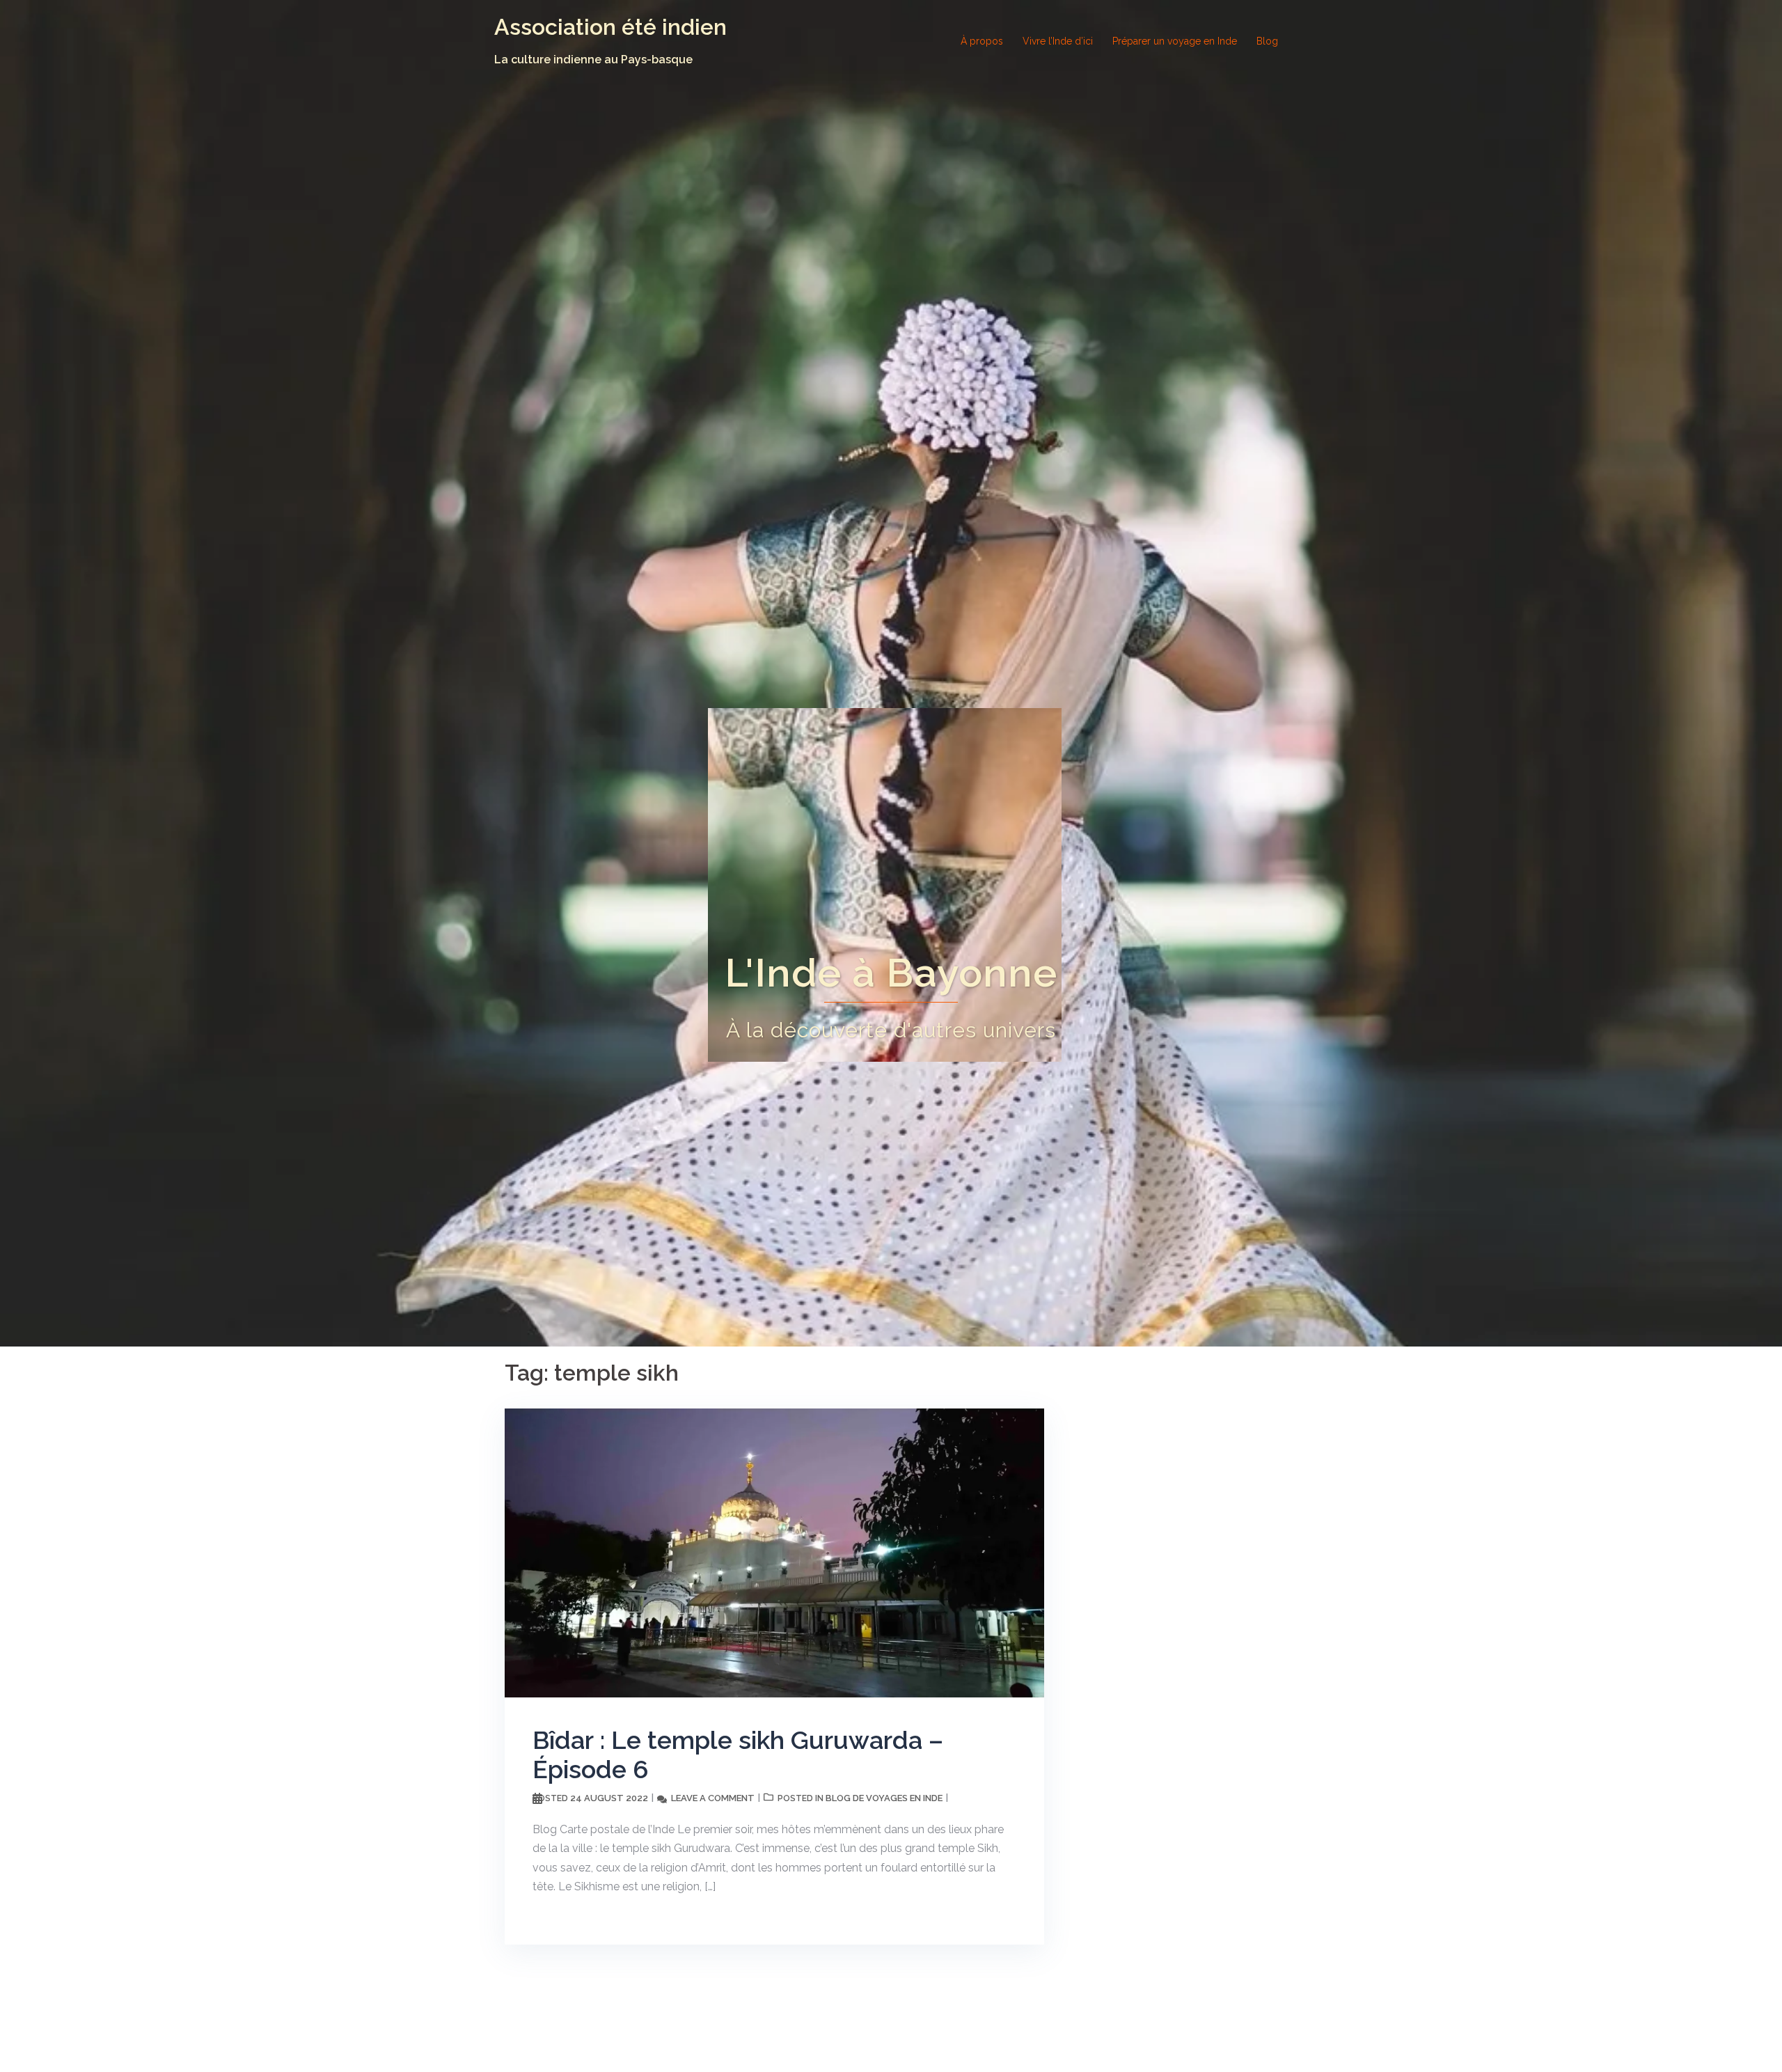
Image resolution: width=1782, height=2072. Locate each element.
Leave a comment (713, 1798)
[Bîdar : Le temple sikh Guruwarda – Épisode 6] (774, 1552)
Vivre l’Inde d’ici (1058, 41)
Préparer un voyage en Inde (1175, 41)
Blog (1267, 41)
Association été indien (610, 27)
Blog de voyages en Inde (884, 1798)
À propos (982, 41)
